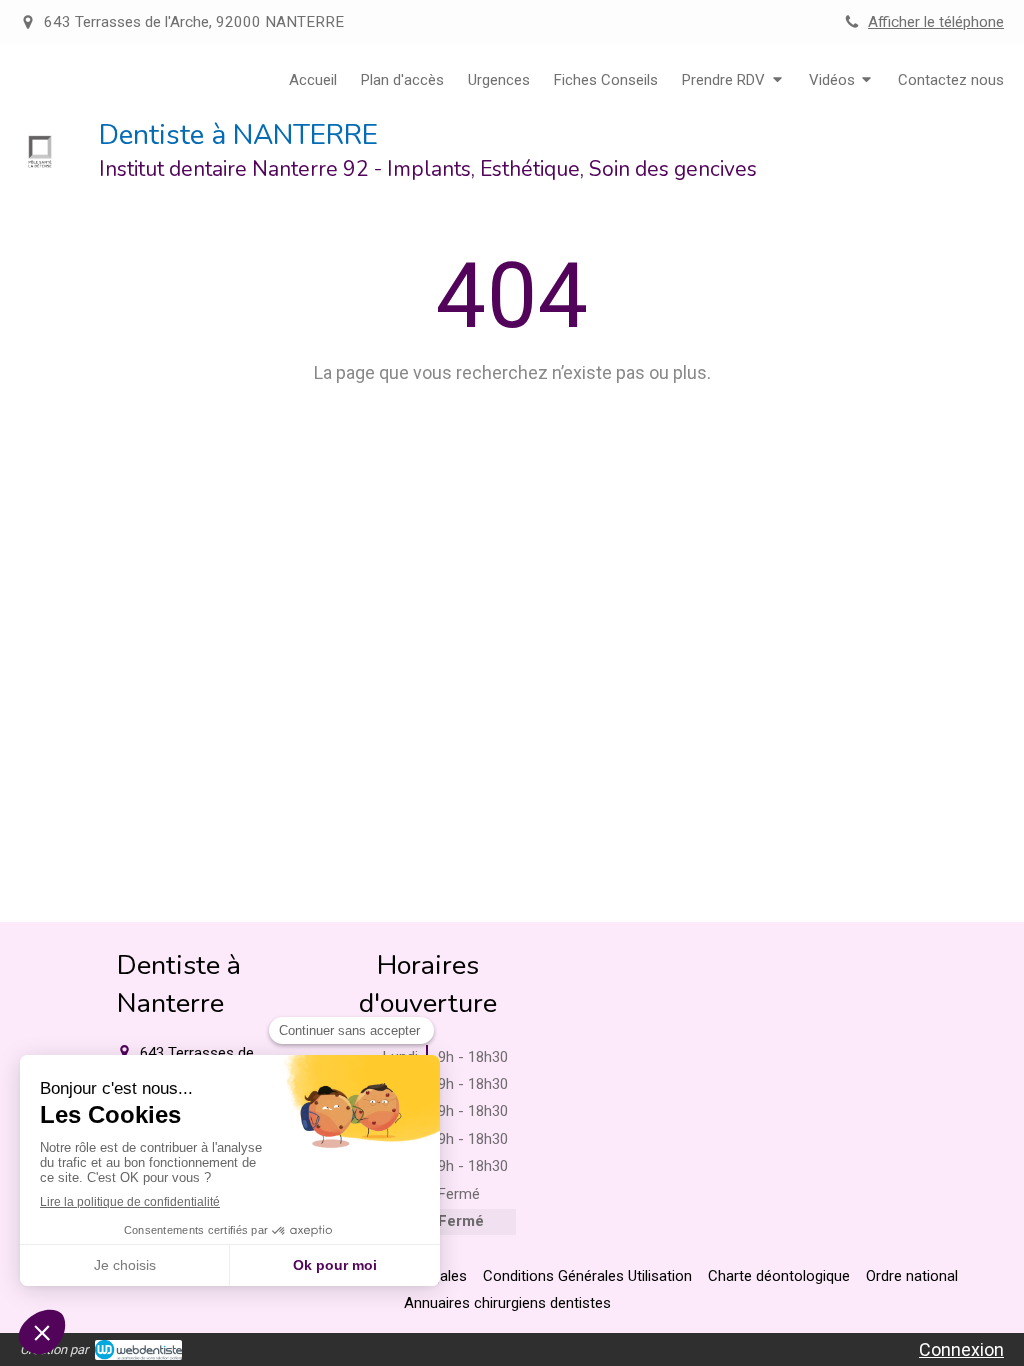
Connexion (961, 1349)
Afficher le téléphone (936, 22)
